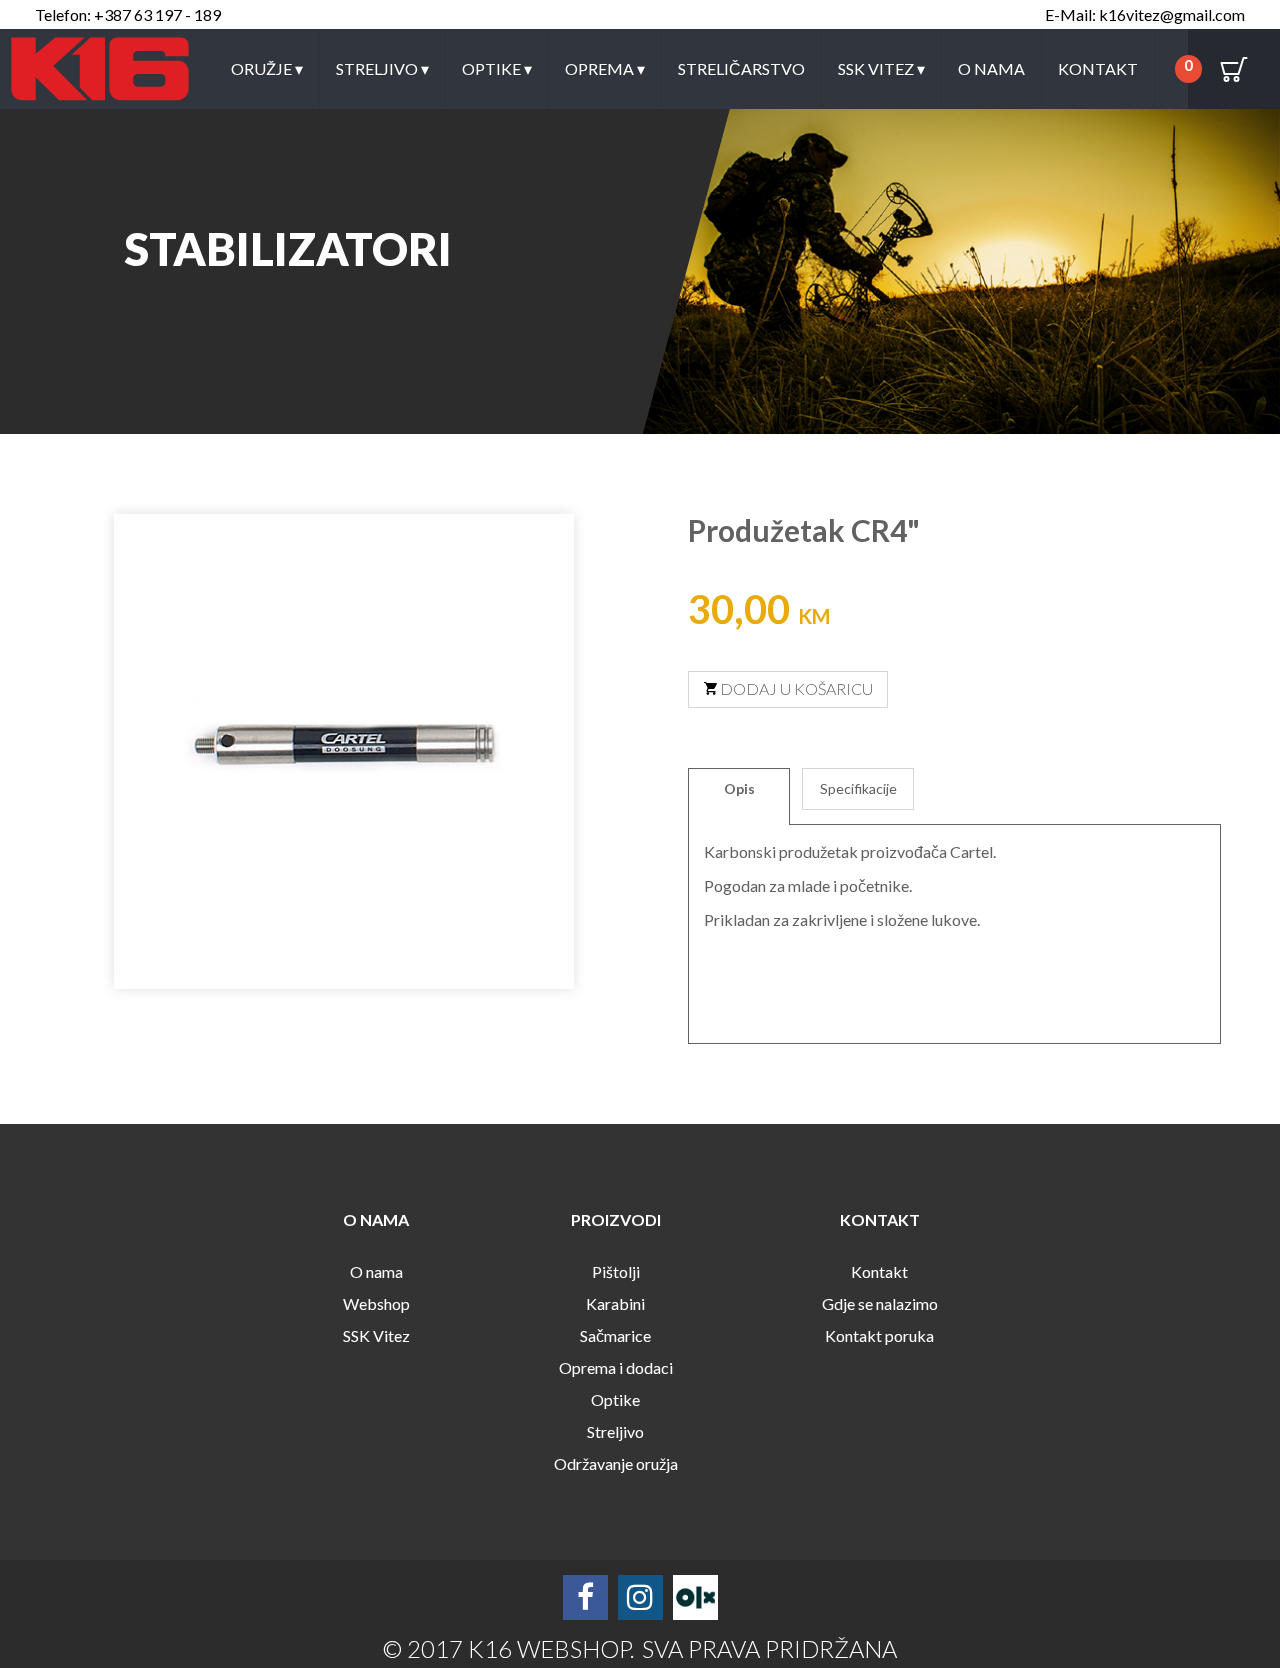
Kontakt (1098, 68)
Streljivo (382, 68)
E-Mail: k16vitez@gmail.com (1145, 14)
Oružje (267, 68)
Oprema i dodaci (616, 1367)
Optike (497, 68)
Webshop (376, 1303)
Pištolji (616, 1271)
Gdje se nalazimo (880, 1303)
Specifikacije (858, 788)
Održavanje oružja (616, 1463)
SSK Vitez (881, 68)
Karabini (615, 1303)
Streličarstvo (741, 68)
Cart (1234, 69)
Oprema (605, 68)
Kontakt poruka (879, 1335)
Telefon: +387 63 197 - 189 (128, 14)
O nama (991, 68)
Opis (739, 788)
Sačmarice (615, 1335)
